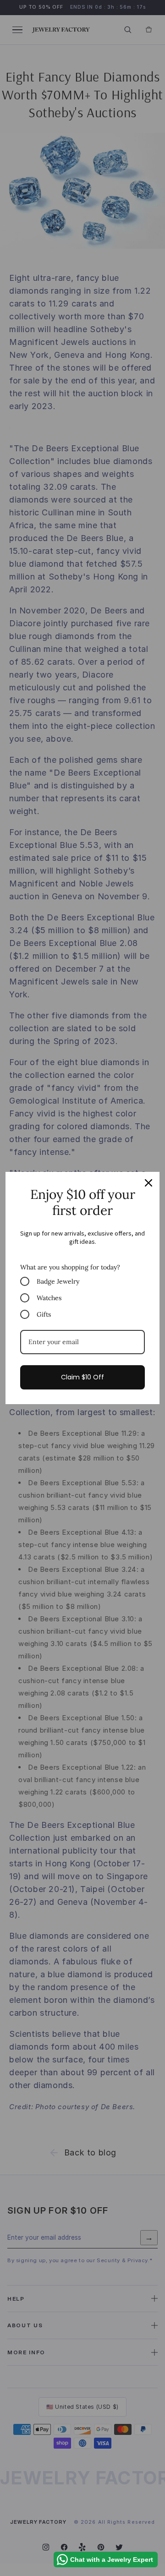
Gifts (44, 1314)
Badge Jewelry (58, 1281)
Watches (49, 1298)
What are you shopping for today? (70, 1267)
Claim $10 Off (82, 1377)
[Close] (148, 1183)
